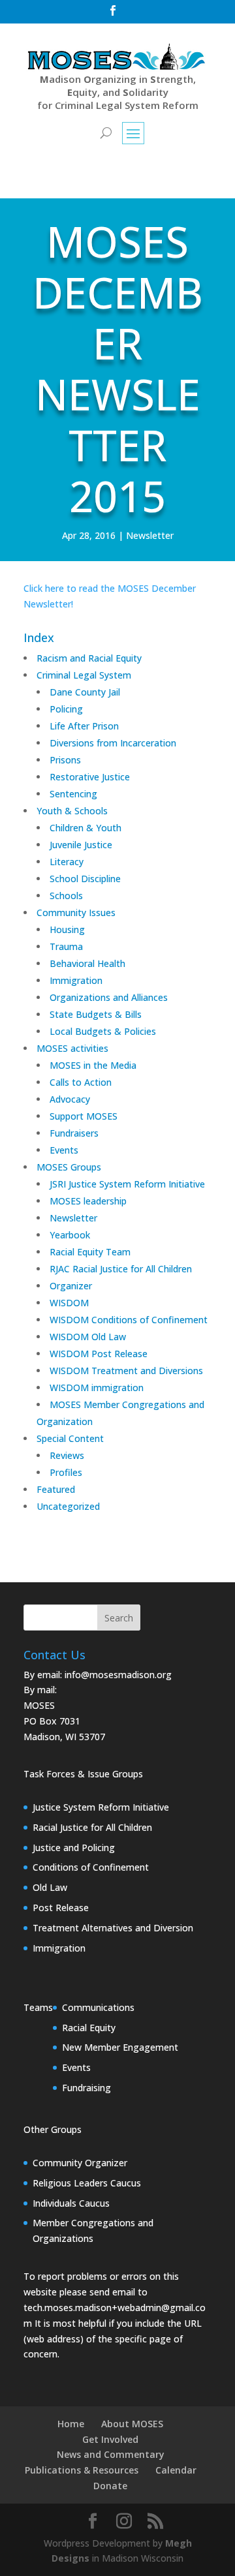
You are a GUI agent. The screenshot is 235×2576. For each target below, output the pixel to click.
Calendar (176, 2470)
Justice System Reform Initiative (101, 1807)
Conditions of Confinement (91, 1867)
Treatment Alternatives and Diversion (113, 1928)
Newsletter (150, 535)
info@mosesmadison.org (118, 1675)
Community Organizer (80, 2163)
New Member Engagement (120, 2047)
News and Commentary (111, 2454)
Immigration (59, 1948)
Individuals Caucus (71, 2203)
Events (76, 2067)
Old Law (50, 1887)
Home (71, 2424)
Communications (98, 2007)
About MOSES (132, 2424)
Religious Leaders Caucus (87, 2183)
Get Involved (110, 2439)
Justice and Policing (74, 1848)
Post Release (61, 1908)
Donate (110, 2486)
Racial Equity (89, 2028)
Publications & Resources (82, 2470)
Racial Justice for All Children (92, 1827)
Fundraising (86, 2088)
